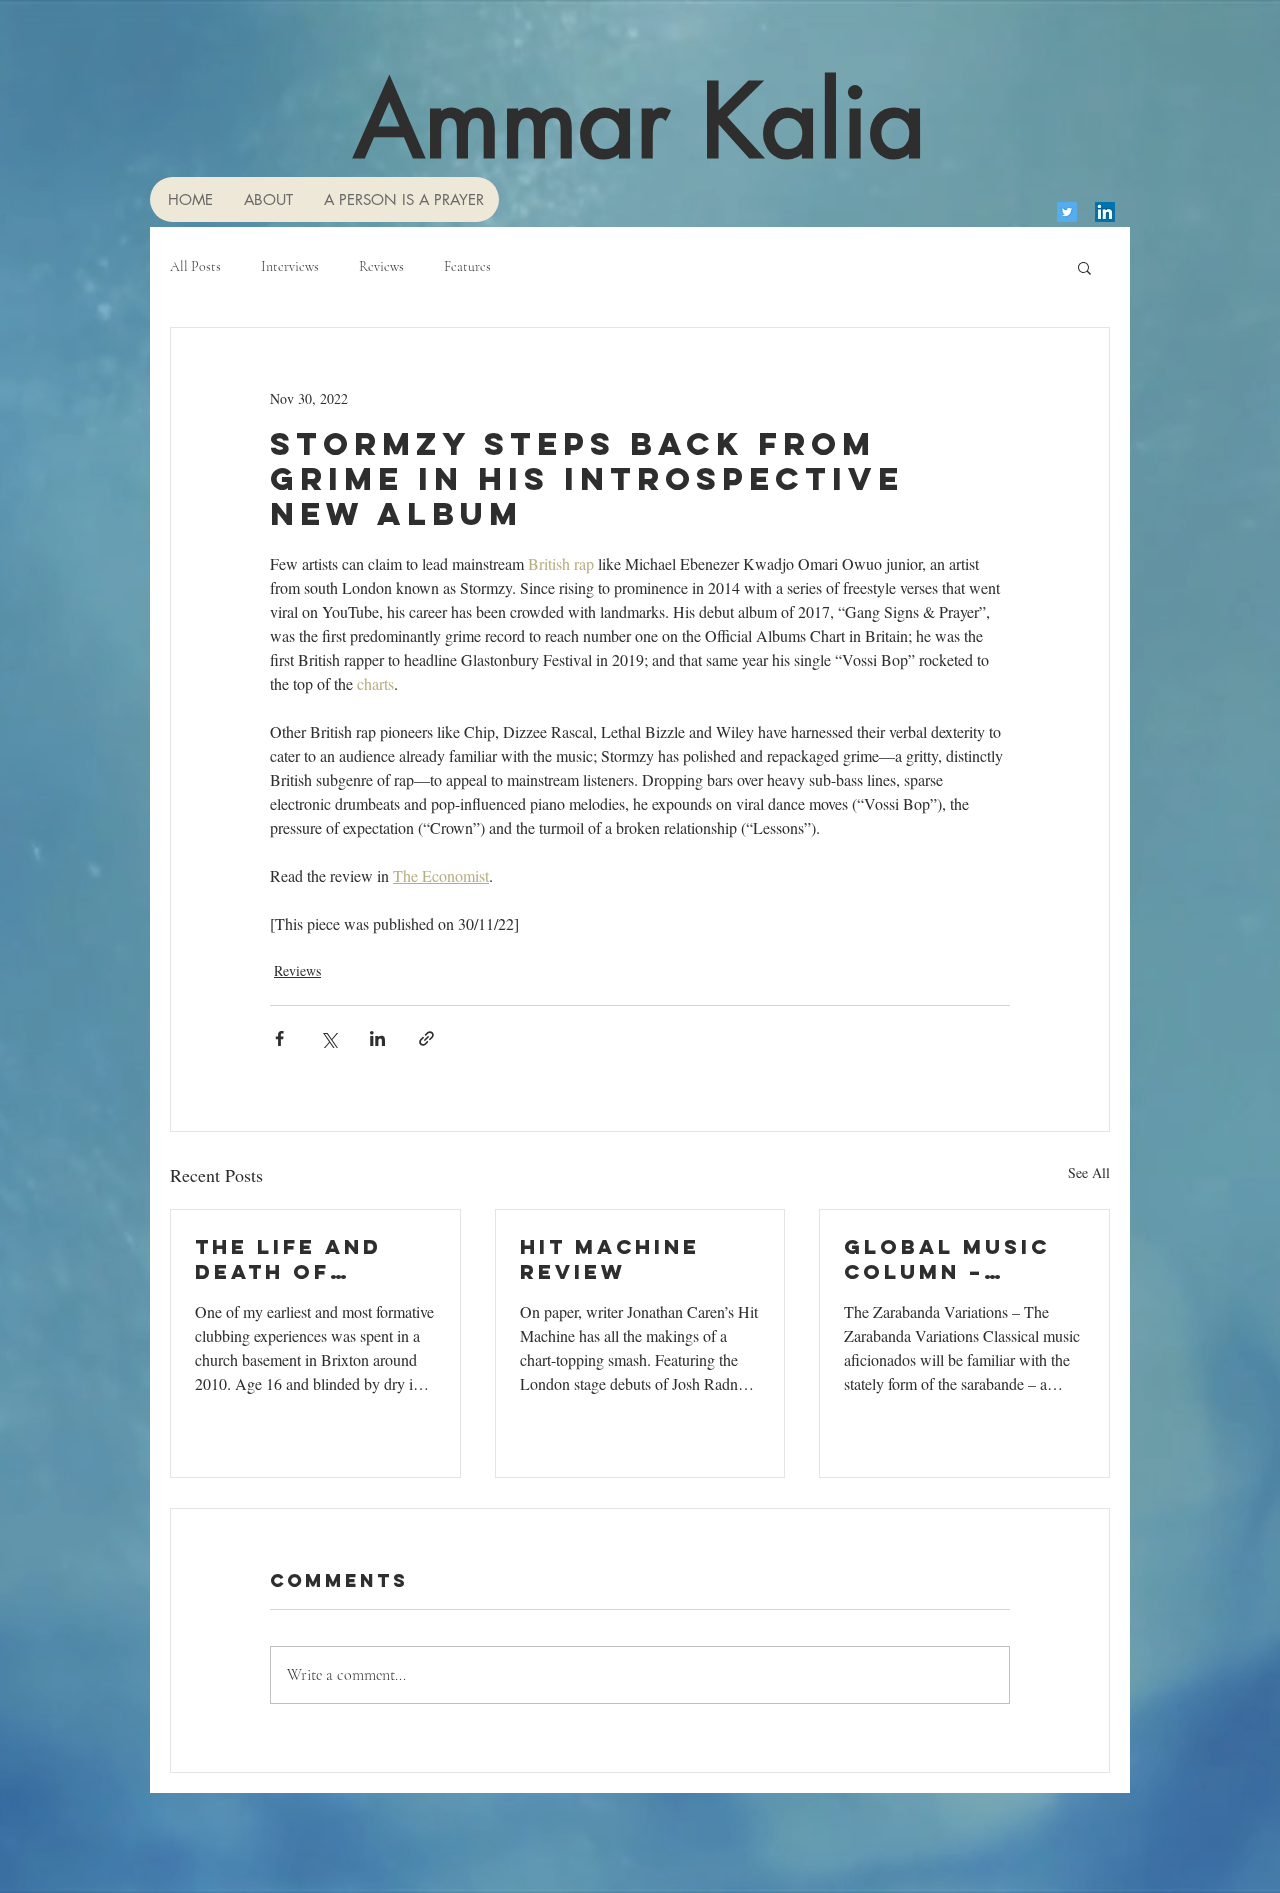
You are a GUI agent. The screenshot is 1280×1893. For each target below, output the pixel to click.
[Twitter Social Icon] (1067, 212)
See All (1089, 1172)
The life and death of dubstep (288, 1259)
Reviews (381, 266)
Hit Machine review (610, 1259)
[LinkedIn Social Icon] (1105, 212)
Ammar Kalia (640, 121)
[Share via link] (426, 1038)
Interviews (290, 266)
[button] (1084, 267)
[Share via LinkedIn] (377, 1038)
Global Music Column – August (947, 1259)
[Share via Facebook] (279, 1038)
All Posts (195, 266)
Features (467, 266)
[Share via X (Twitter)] (328, 1038)
